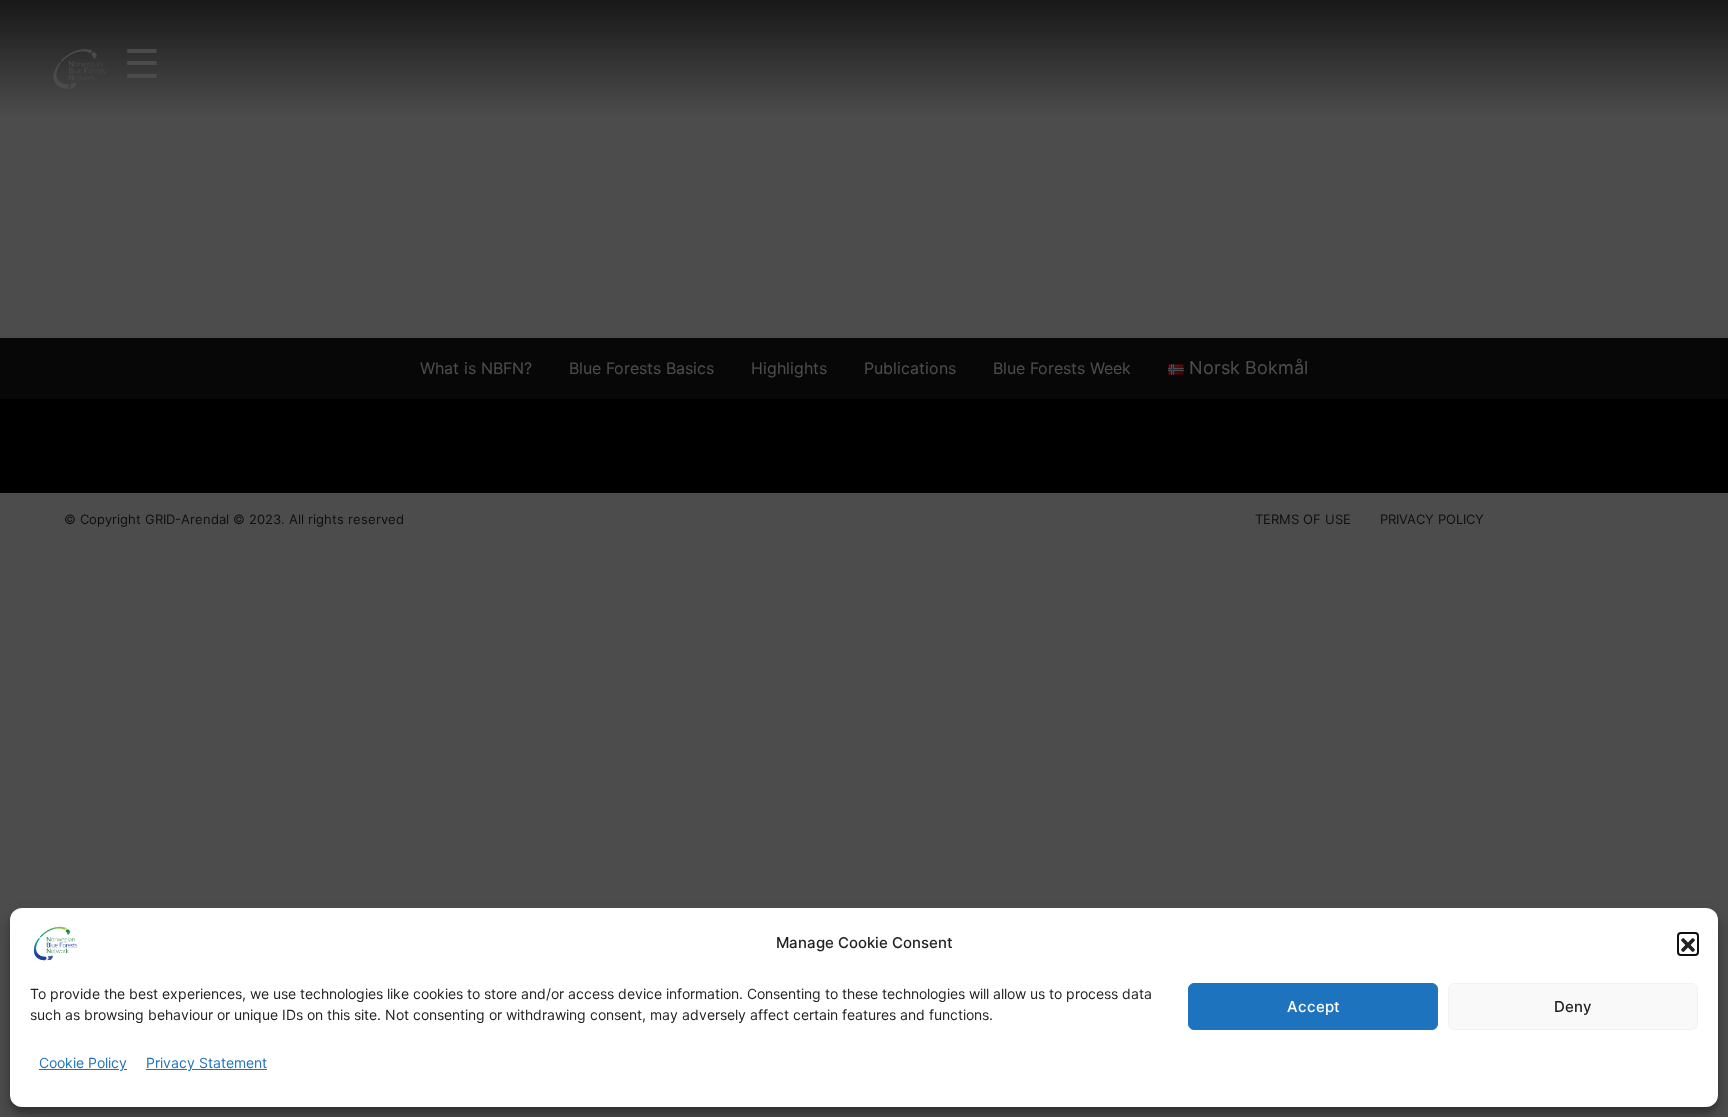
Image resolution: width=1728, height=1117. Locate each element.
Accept (1313, 1006)
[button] (1688, 943)
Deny (1573, 1006)
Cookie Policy (83, 1062)
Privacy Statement (206, 1062)
